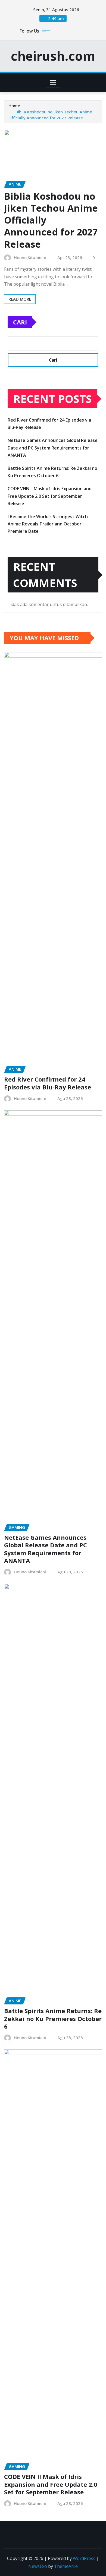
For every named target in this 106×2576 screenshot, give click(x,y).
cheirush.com (53, 56)
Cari (20, 322)
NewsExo (38, 2566)
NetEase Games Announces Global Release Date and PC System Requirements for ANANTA (53, 448)
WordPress (84, 2558)
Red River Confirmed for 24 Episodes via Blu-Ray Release (48, 1083)
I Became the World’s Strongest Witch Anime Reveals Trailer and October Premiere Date (48, 524)
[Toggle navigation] (53, 82)
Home (14, 106)
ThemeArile (66, 2566)
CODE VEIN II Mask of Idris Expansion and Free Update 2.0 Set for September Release (50, 496)
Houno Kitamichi (30, 257)
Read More (20, 299)
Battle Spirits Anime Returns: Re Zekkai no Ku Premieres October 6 (53, 2018)
